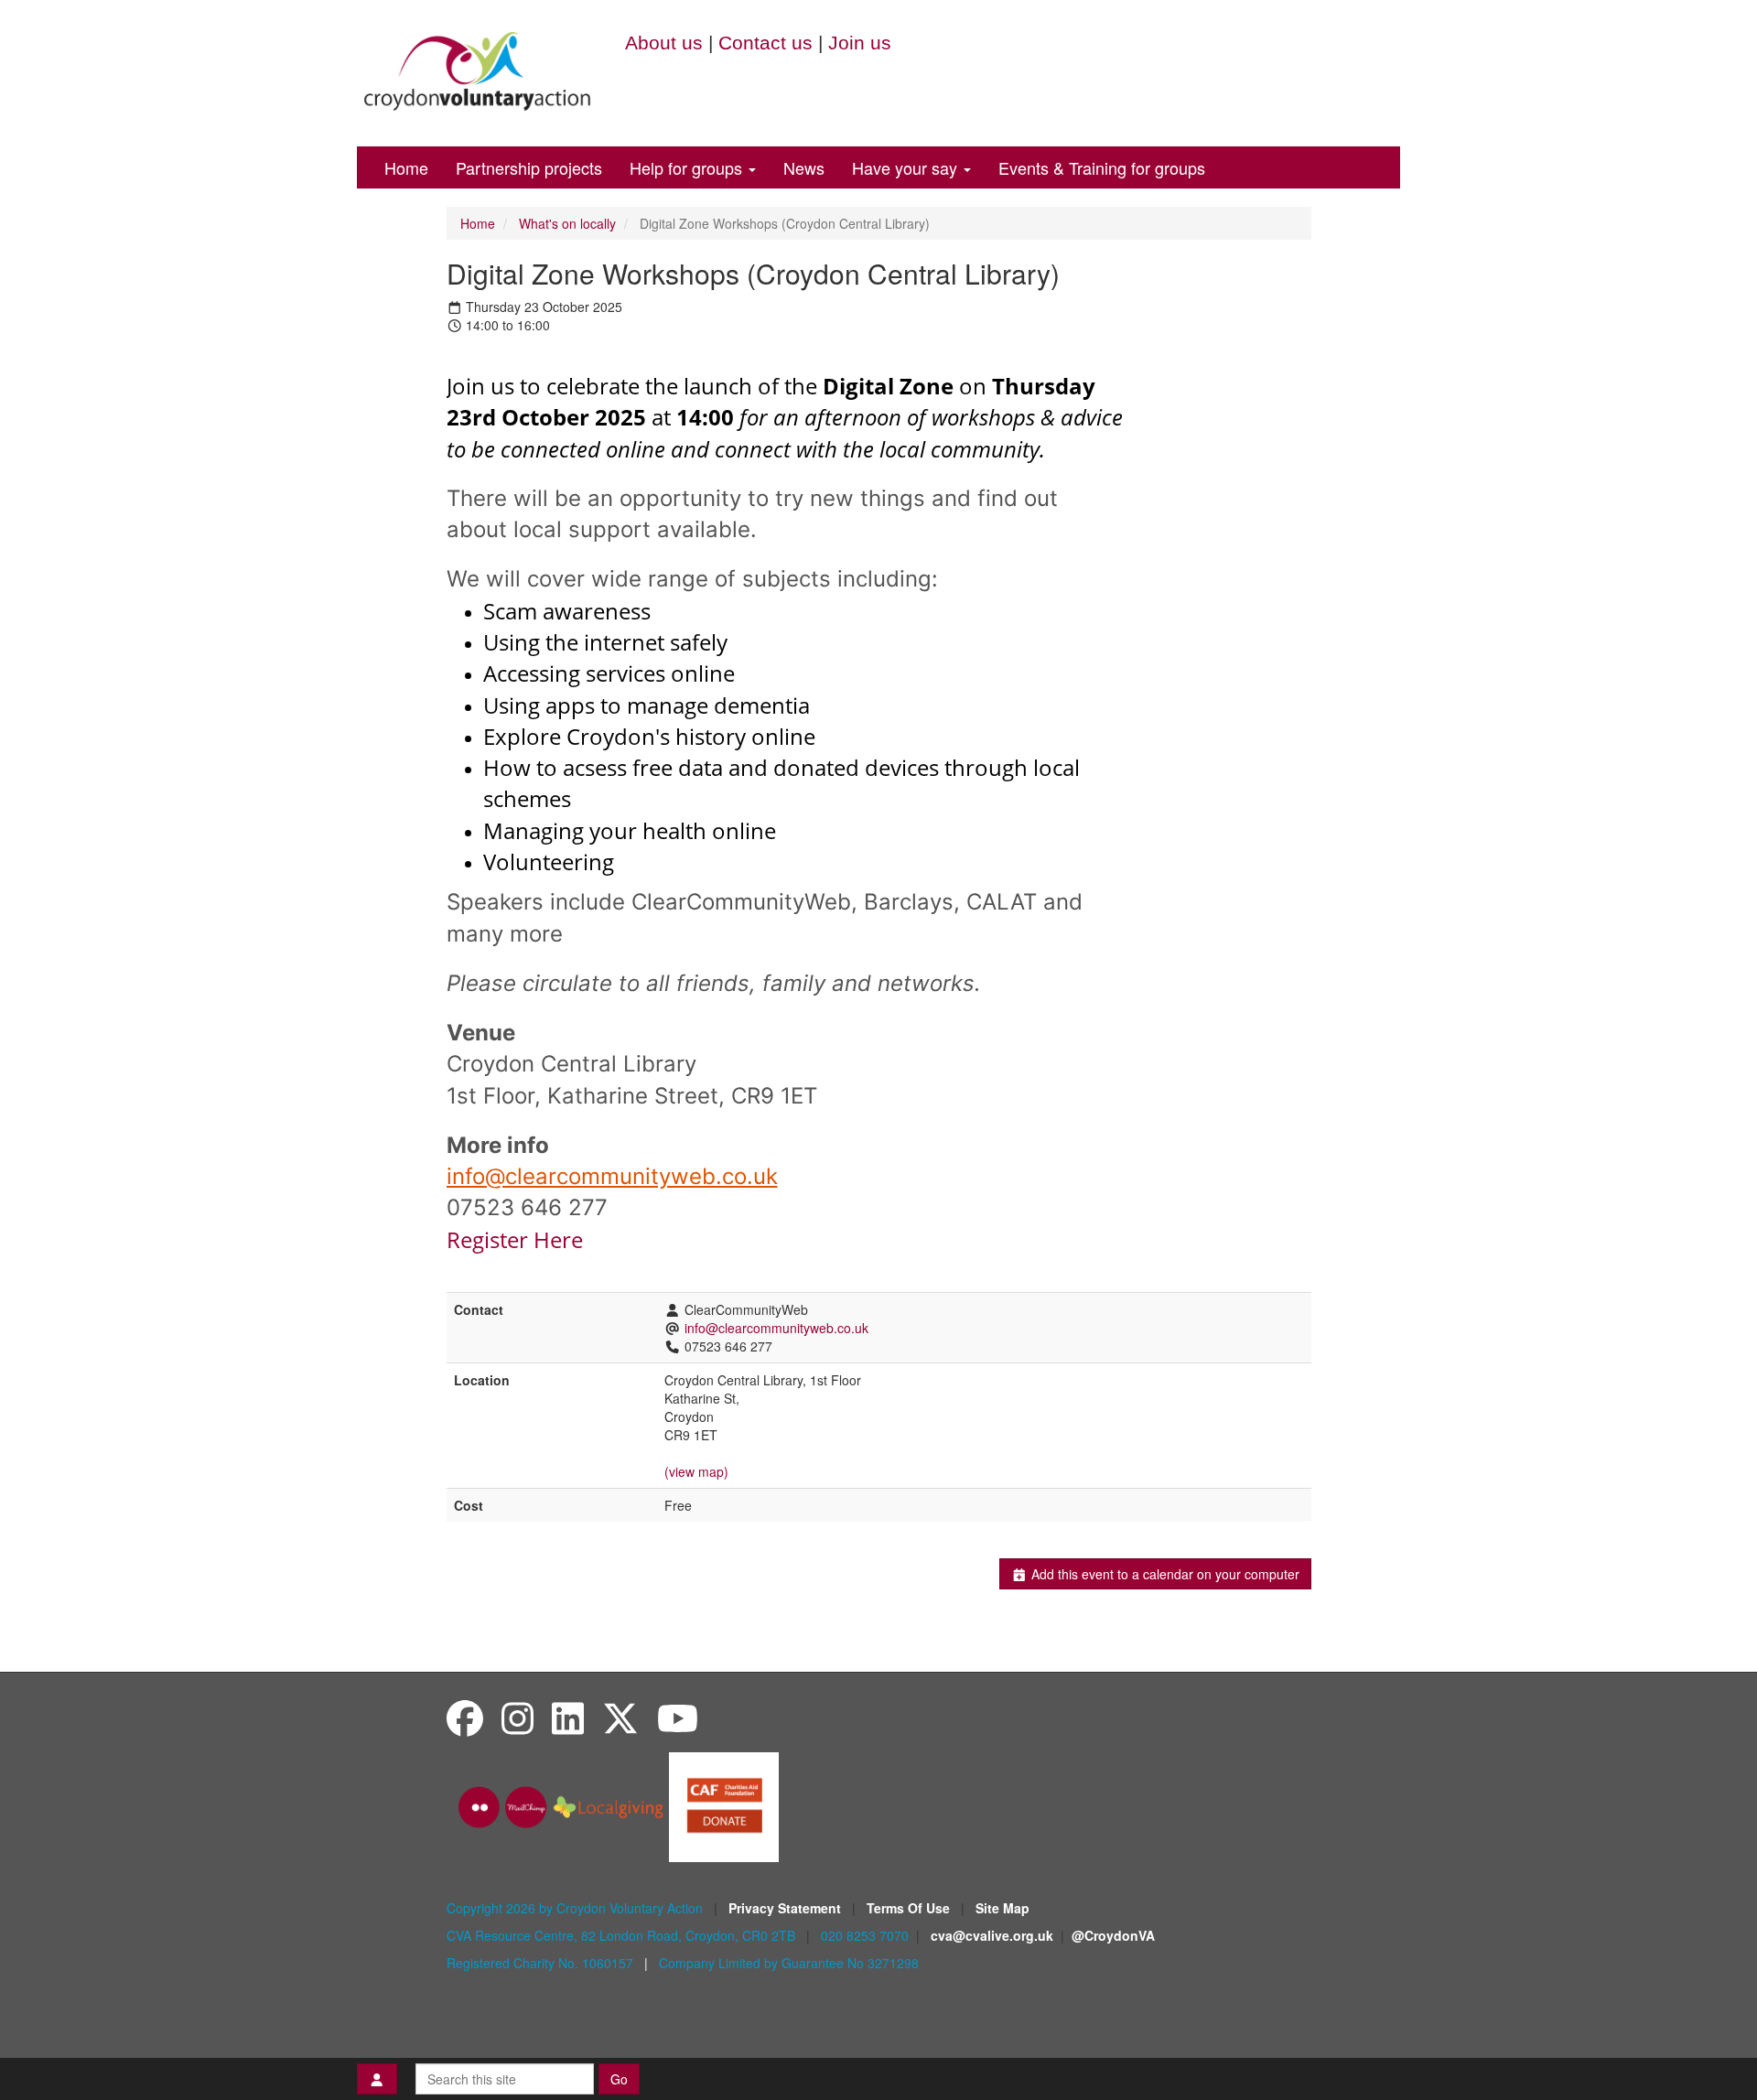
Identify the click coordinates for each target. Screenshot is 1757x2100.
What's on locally (567, 223)
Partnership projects (529, 167)
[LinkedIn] (568, 1717)
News (804, 167)
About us (664, 43)
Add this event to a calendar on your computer (1164, 1574)
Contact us (765, 43)
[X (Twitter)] (620, 1717)
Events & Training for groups (1102, 167)
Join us (860, 43)
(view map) (696, 1471)
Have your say (907, 167)
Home (406, 167)
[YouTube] (678, 1717)
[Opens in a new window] (724, 1805)
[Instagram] (517, 1717)
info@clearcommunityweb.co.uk (612, 1176)
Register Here (517, 1239)
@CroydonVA (1113, 1935)
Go (619, 2079)
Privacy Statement (787, 1908)
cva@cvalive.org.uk (992, 1935)
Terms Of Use (910, 1908)
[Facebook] (465, 1717)
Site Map (1002, 1908)
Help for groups (688, 167)
